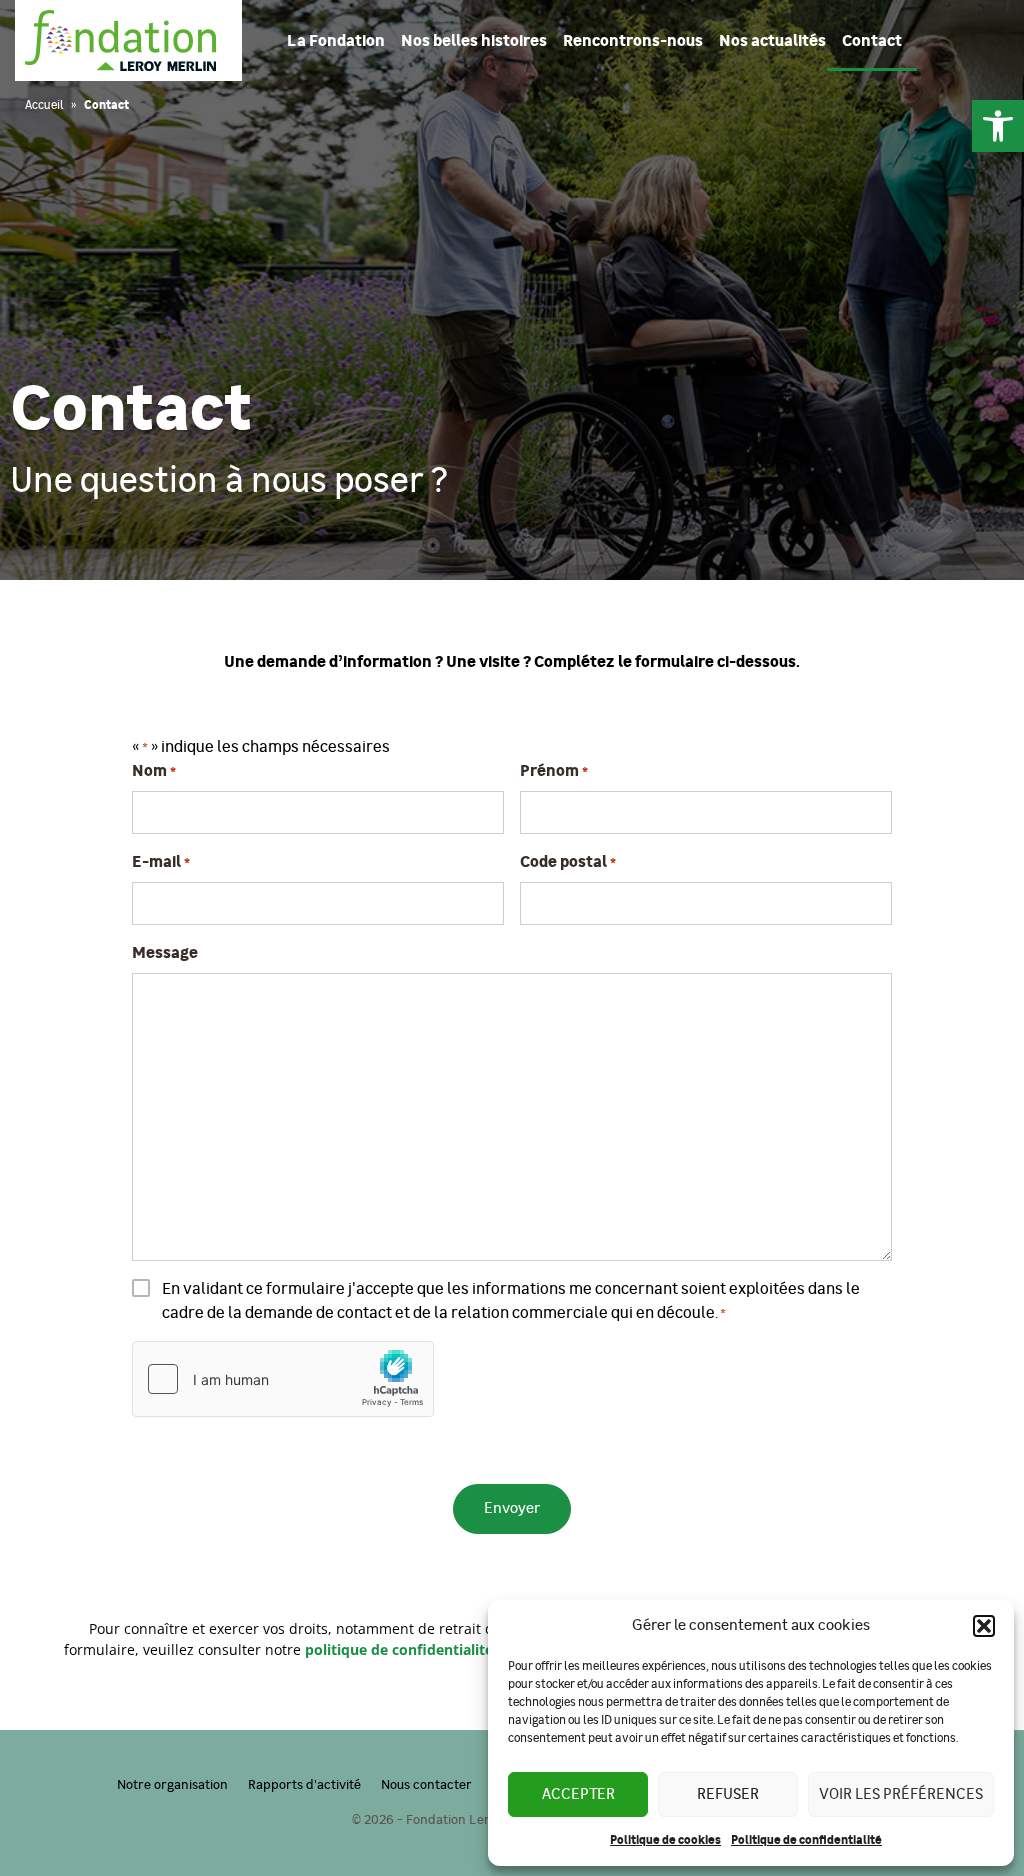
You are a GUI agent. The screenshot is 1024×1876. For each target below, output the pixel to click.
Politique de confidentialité (806, 1840)
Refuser (728, 1794)
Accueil (44, 105)
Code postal (568, 862)
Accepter (578, 1794)
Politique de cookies (665, 1840)
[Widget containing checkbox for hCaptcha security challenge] (283, 1379)
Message (165, 953)
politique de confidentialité (399, 1649)
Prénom (554, 771)
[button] (998, 126)
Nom (154, 771)
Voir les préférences (901, 1794)
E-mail (161, 862)
